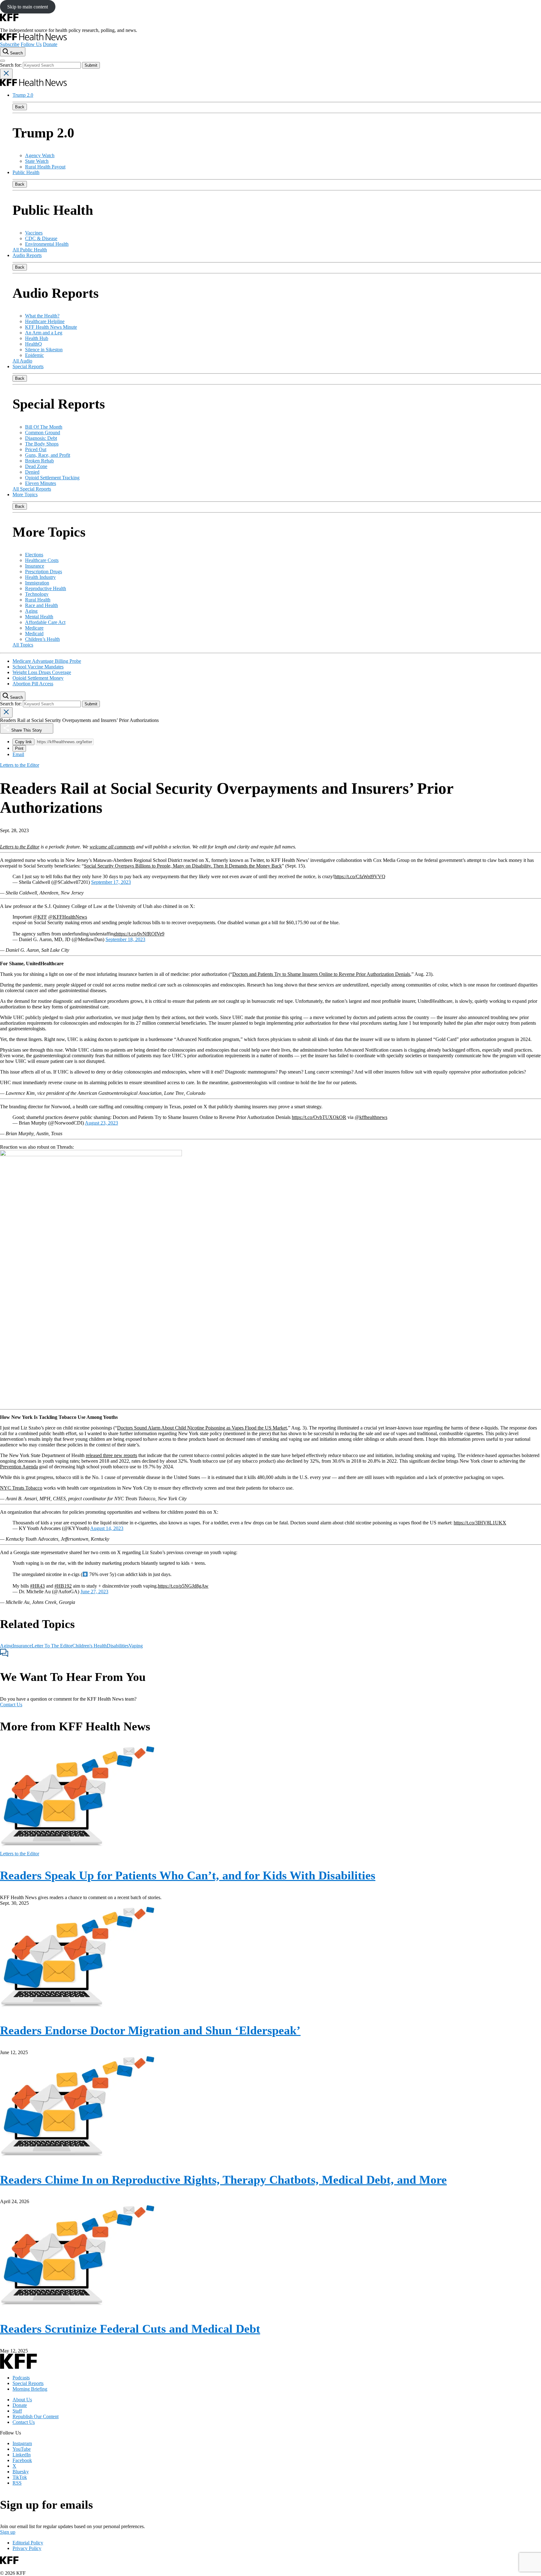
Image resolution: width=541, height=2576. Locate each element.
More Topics (25, 495)
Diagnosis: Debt (41, 438)
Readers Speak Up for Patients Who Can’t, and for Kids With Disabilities (188, 1875)
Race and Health (41, 605)
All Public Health (30, 250)
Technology (37, 594)
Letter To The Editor (52, 1646)
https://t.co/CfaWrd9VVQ (360, 876)
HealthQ (33, 344)
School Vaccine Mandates (38, 667)
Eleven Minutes (41, 483)
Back (20, 107)
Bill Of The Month (44, 427)
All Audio (22, 361)
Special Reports (28, 366)
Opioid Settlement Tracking (52, 478)
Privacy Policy (27, 2548)
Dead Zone (36, 466)
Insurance (35, 566)
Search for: (11, 65)
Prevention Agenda (19, 1467)
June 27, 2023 (94, 1592)
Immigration (37, 583)
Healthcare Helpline (45, 321)
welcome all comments (112, 847)
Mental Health (39, 617)
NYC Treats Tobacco (21, 1488)
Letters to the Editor (20, 847)
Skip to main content (28, 7)
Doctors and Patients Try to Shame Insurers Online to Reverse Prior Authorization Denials (321, 974)
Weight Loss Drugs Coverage (42, 672)
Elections (34, 555)
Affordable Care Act (45, 622)
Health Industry (40, 577)
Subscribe (10, 44)
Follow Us (31, 44)
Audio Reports (27, 255)
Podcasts (21, 2378)
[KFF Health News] (33, 39)
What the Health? (42, 316)
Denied (32, 472)
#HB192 (63, 1586)
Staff (17, 2411)
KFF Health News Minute (51, 327)
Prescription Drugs (44, 572)
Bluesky (21, 2472)
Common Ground (43, 433)
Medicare (34, 628)
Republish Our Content (36, 2416)
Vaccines (34, 233)
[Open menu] (3, 61)
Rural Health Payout (45, 167)
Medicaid (34, 634)
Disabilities (118, 1646)
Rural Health (38, 600)
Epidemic (34, 355)
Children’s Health (42, 639)
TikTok (20, 2477)
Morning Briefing (30, 2389)
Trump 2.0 (23, 95)
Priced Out (36, 449)
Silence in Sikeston (44, 350)
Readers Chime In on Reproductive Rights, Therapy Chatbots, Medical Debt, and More (223, 2180)
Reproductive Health (46, 588)
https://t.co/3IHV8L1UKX (480, 1523)
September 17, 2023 (111, 882)
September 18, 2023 (125, 939)
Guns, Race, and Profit (48, 455)
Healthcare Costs (42, 560)
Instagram (22, 2443)
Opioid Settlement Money (38, 678)
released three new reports (111, 1455)
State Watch (37, 161)
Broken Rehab (39, 461)
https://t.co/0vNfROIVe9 (140, 934)
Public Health (26, 172)
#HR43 (37, 1586)
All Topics (23, 645)
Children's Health (90, 1646)
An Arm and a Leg (44, 333)
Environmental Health (47, 244)
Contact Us (11, 1705)
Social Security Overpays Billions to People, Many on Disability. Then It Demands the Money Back (183, 866)
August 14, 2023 (107, 1528)
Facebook (22, 2460)
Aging (31, 611)
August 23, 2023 (101, 1123)
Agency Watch (40, 155)
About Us (22, 2400)
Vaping (136, 1646)
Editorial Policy (28, 2543)
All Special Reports (32, 489)
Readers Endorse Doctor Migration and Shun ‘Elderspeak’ (150, 2030)
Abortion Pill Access (33, 684)
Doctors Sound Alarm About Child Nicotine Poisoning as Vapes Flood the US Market (202, 1428)
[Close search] (6, 74)
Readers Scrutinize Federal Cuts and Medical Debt (130, 2329)
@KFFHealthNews (68, 917)
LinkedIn (22, 2455)
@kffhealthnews (371, 1117)
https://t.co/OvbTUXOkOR (319, 1117)
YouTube (22, 2449)
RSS (17, 2483)
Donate (50, 44)
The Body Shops (42, 444)
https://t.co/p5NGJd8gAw (183, 1586)
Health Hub (37, 338)
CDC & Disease (41, 238)
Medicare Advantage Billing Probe (47, 661)
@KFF (40, 917)
